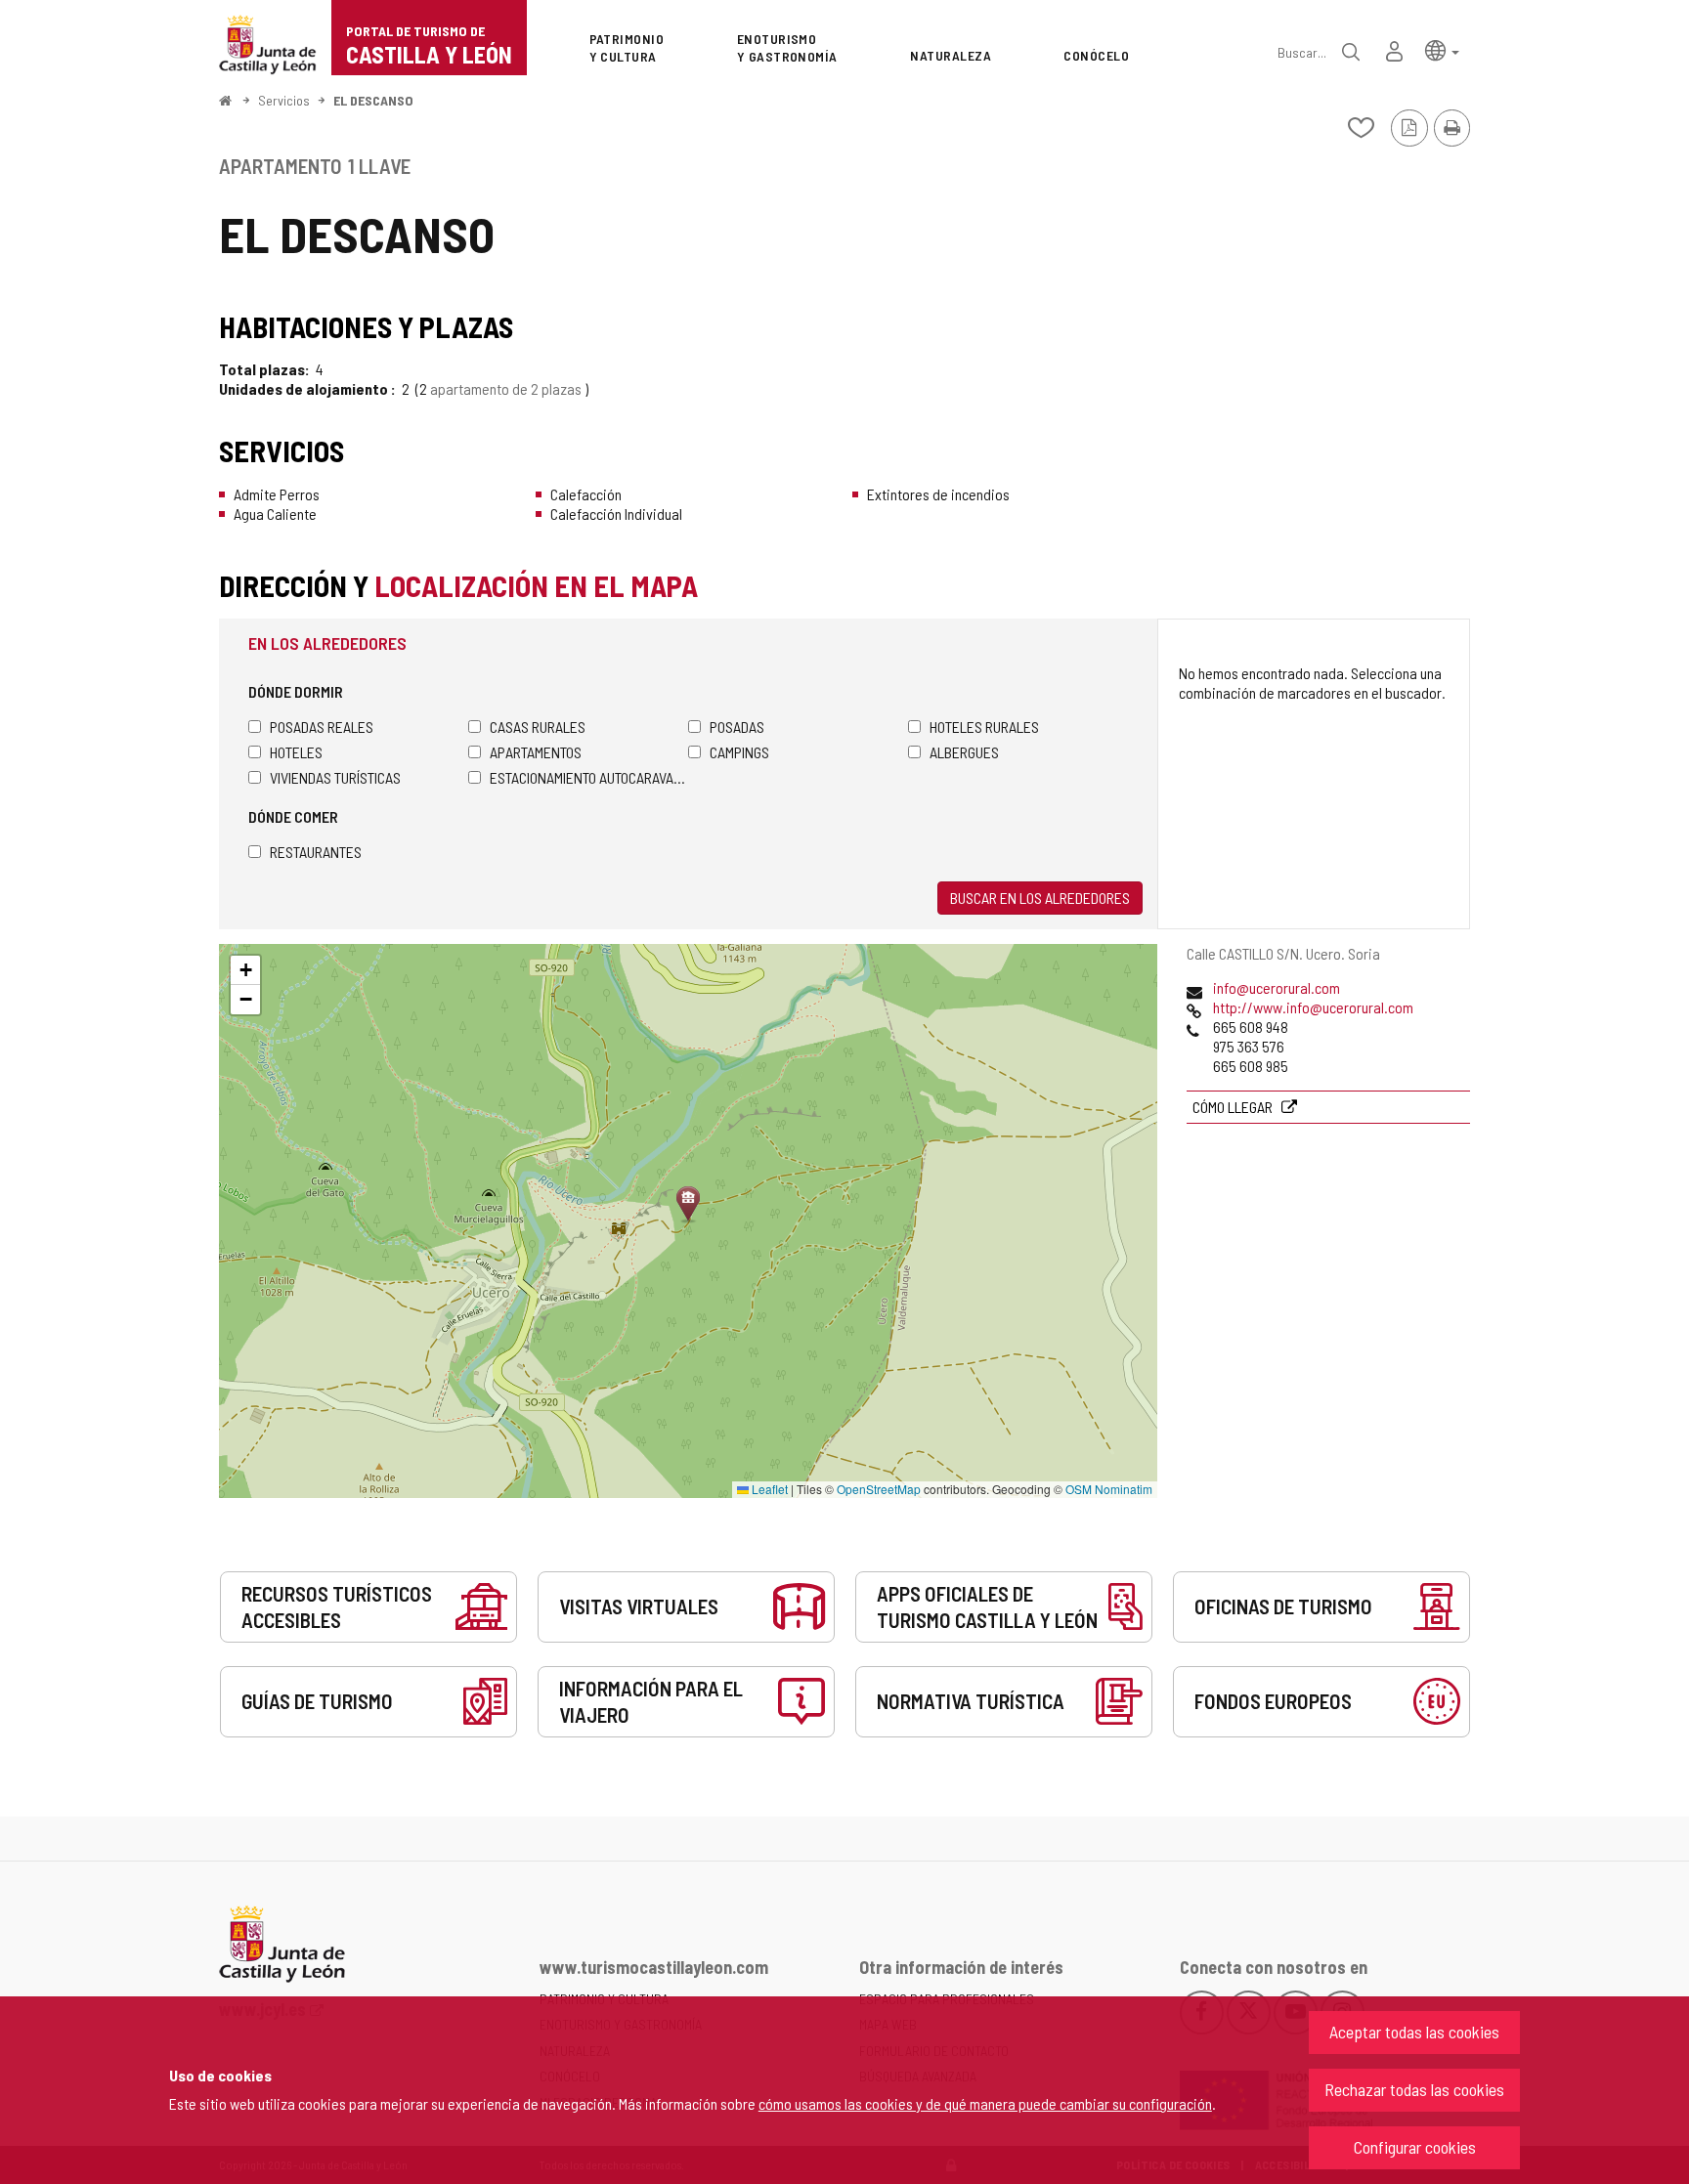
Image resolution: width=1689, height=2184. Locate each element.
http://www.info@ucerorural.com (1313, 1007)
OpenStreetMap (879, 1489)
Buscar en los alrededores (1040, 898)
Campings (739, 752)
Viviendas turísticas (335, 777)
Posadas (737, 727)
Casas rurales (538, 727)
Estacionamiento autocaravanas (589, 777)
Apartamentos (536, 752)
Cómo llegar (1234, 1107)
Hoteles (296, 752)
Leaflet (768, 1489)
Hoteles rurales (984, 727)
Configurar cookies (1415, 2147)
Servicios (284, 100)
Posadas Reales (322, 727)
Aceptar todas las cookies (1414, 2032)
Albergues (964, 752)
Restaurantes (316, 852)
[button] (1442, 49)
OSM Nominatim (1109, 1489)
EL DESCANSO (373, 100)
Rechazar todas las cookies (1414, 2089)
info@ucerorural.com (1277, 987)
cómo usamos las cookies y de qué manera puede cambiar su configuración (985, 2103)
